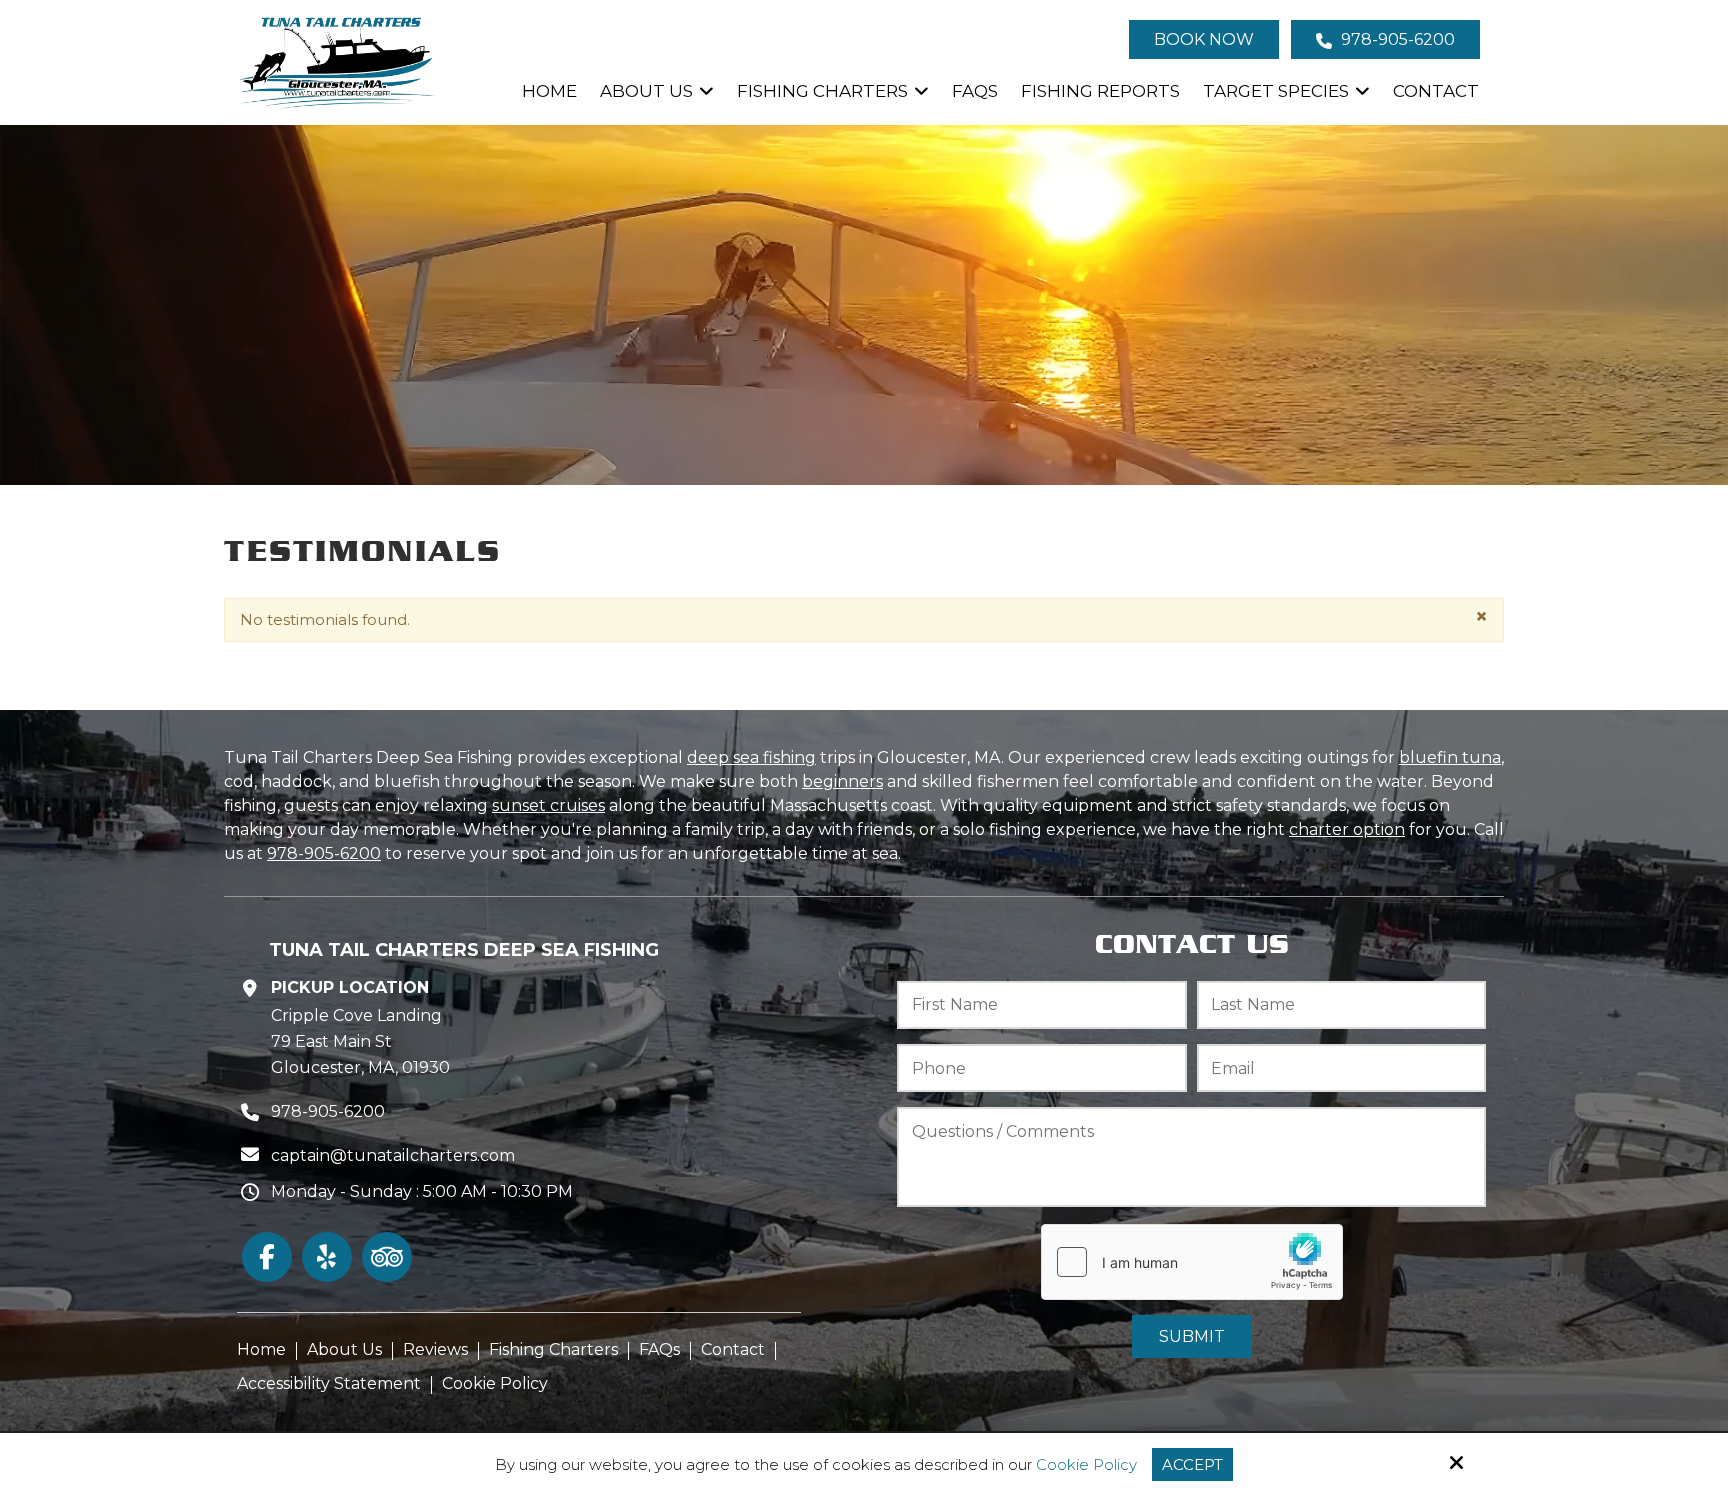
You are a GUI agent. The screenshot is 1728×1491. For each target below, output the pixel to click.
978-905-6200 (1396, 39)
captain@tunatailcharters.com (393, 1155)
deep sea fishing (751, 757)
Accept (1192, 1464)
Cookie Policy (1086, 1465)
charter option (1347, 829)
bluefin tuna (1450, 757)
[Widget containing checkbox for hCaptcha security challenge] (1192, 1262)
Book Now (1204, 39)
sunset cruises (548, 805)
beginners (842, 781)
